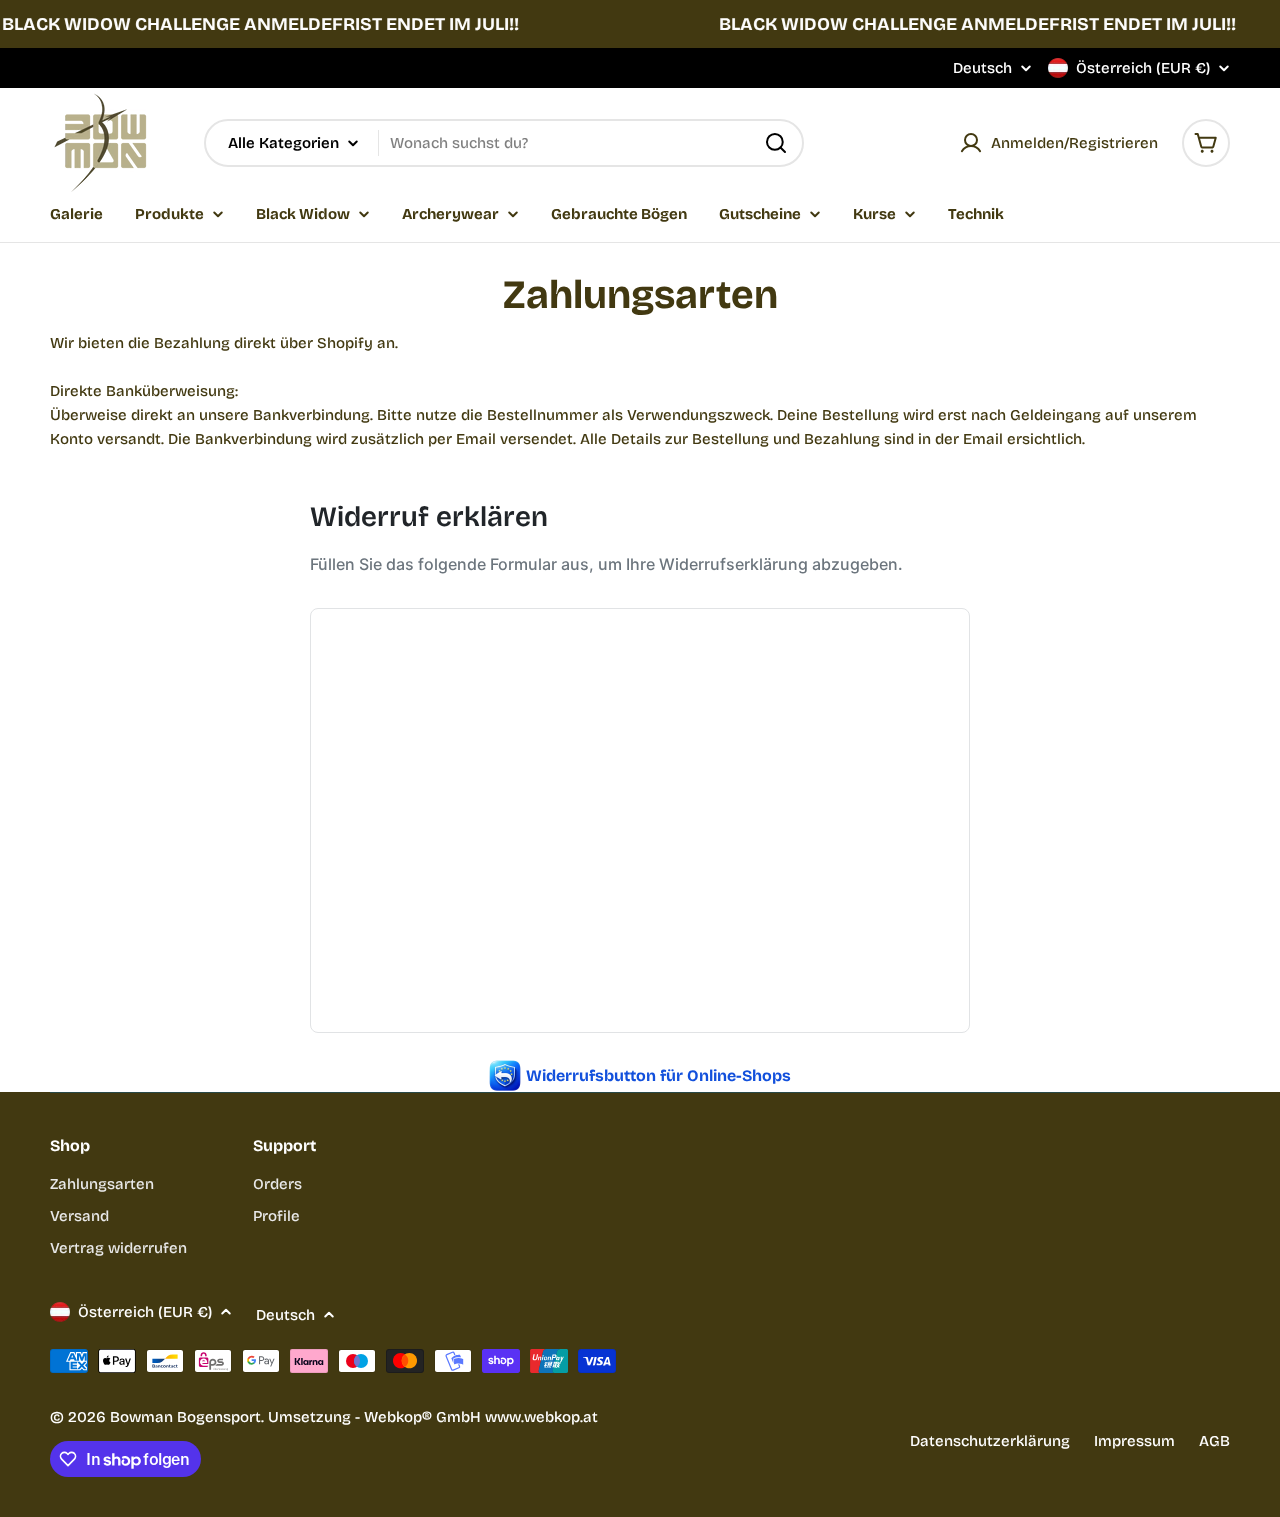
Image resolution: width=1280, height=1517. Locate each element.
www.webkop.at (541, 1417)
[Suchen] (776, 143)
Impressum (1134, 1441)
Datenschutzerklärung (990, 1441)
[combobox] (504, 143)
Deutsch (982, 68)
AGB (1214, 1441)
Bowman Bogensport (185, 1417)
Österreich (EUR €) (1143, 68)
